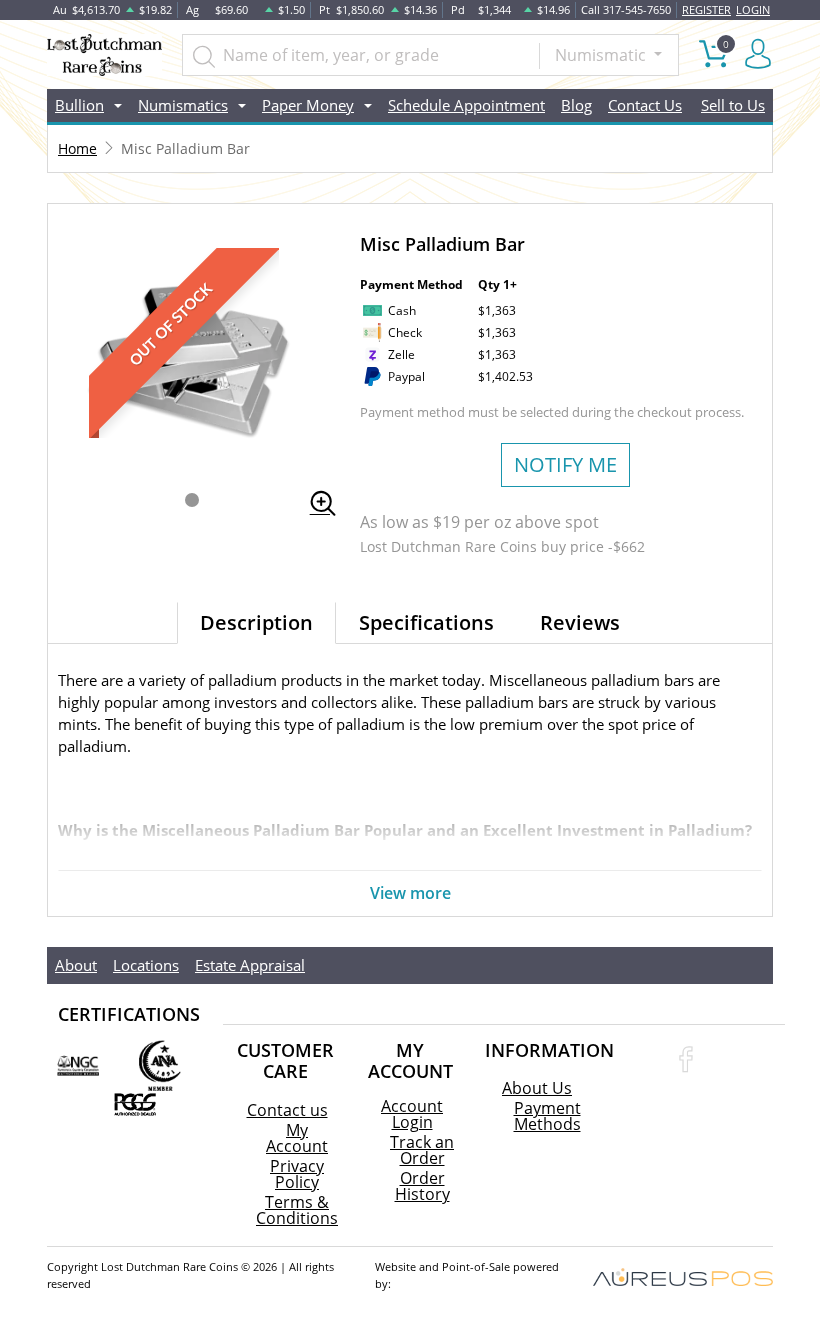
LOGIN (753, 9)
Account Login (412, 1114)
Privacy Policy (297, 1174)
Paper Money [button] (308, 105)
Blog (576, 105)
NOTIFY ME (565, 464)
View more (410, 893)
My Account (297, 1138)
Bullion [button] (79, 105)
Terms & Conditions (297, 1210)
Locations (146, 965)
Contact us (287, 1110)
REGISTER (706, 9)
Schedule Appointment (466, 105)
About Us (537, 1088)
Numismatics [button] (183, 105)
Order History (422, 1186)
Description (256, 622)
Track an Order (422, 1150)
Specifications (426, 622)
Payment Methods (547, 1116)
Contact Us (645, 105)
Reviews (580, 622)
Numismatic (602, 55)
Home (77, 148)
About (76, 965)
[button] (192, 500)
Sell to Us (733, 105)
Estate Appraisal (250, 965)
